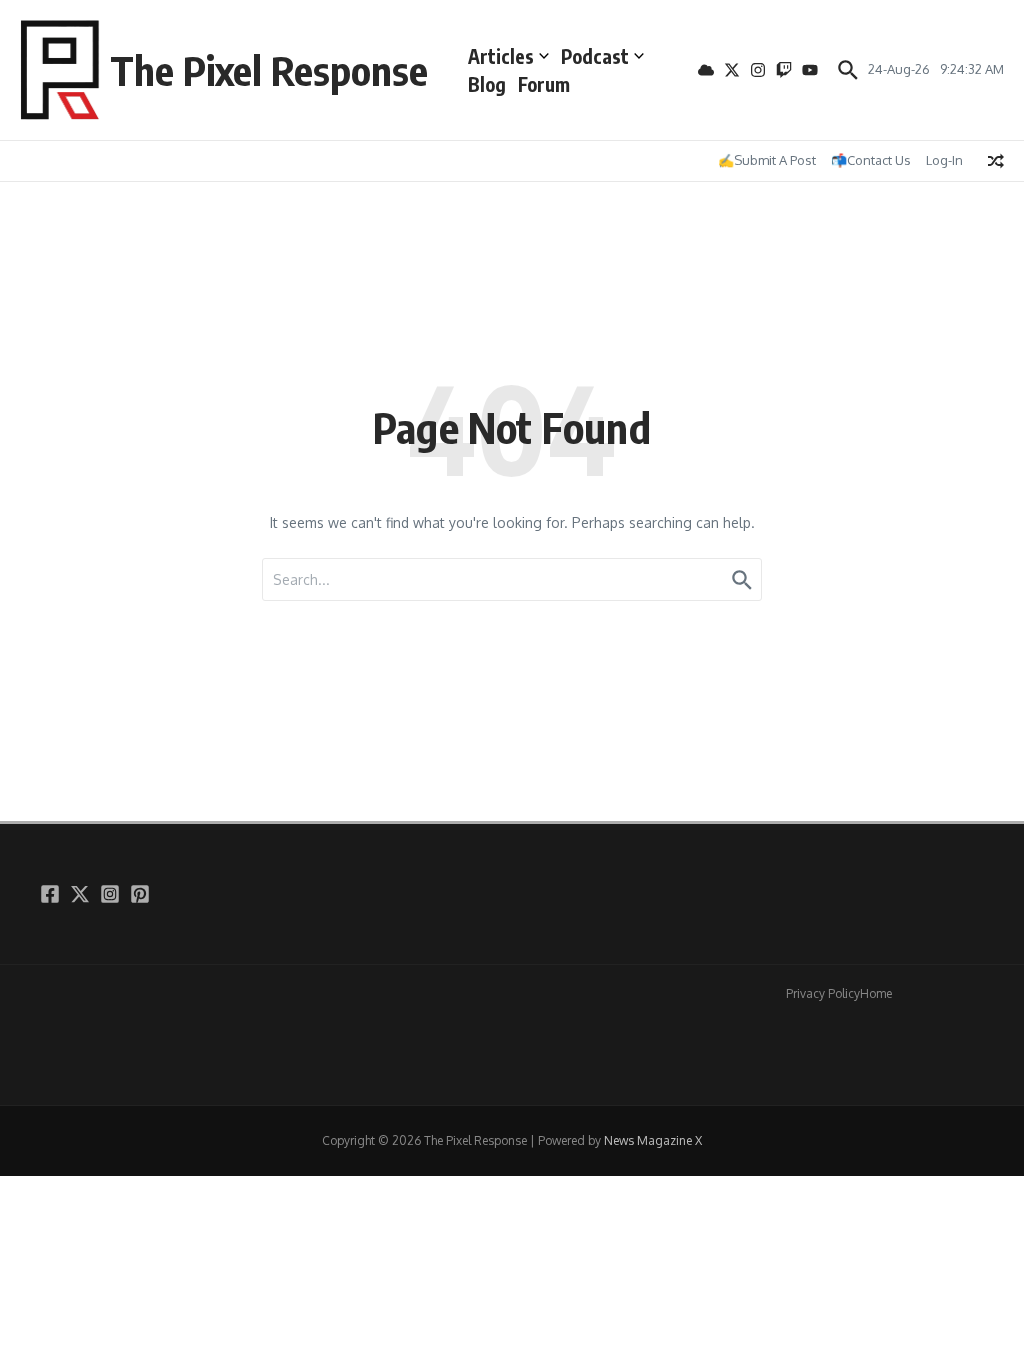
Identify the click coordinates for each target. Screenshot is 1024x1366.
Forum (544, 84)
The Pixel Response (269, 70)
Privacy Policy (823, 993)
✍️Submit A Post (767, 160)
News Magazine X (653, 1140)
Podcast (595, 56)
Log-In (944, 160)
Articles (501, 56)
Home (876, 993)
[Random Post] (996, 161)
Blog (487, 84)
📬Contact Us (871, 160)
